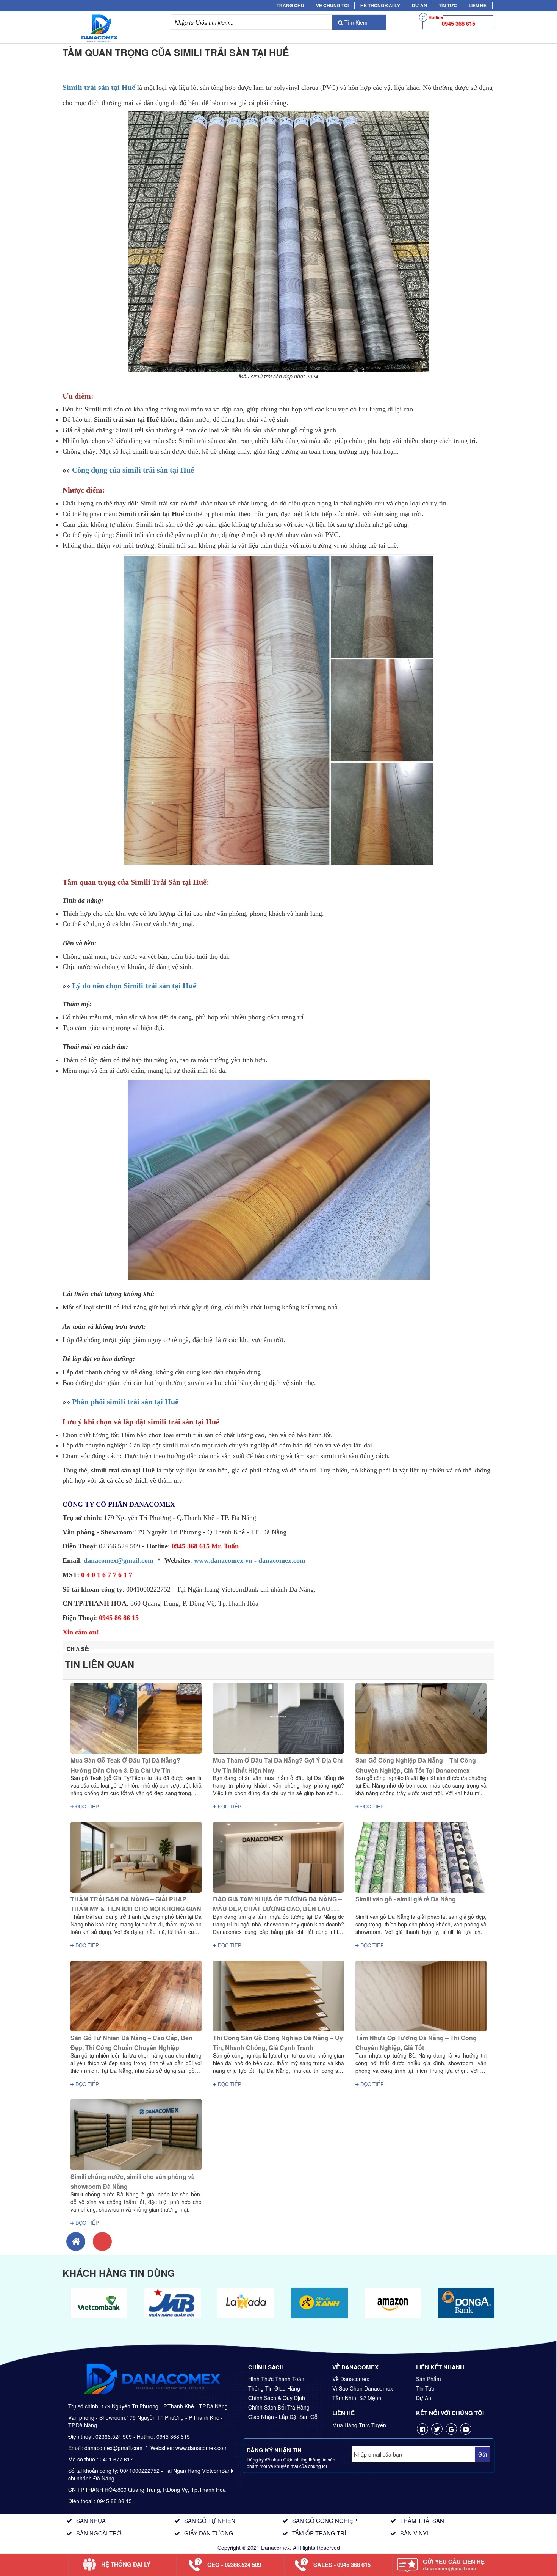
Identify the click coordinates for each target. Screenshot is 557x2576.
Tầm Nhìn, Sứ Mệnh (357, 2398)
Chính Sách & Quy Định (277, 2398)
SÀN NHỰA (91, 2520)
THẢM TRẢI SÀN (422, 2520)
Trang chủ (290, 6)
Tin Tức (425, 2388)
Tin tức (448, 6)
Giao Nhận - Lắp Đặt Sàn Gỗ (283, 2417)
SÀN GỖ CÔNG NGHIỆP (325, 2520)
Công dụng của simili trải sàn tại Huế (133, 470)
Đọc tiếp (86, 1806)
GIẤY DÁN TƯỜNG (209, 2533)
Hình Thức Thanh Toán (276, 2379)
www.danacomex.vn (223, 1560)
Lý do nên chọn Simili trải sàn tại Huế (134, 986)
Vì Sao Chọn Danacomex (363, 2388)
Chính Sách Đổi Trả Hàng (279, 2407)
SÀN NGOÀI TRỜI (99, 2533)
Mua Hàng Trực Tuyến (359, 2425)
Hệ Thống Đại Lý (380, 6)
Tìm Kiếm (355, 22)
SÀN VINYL (415, 2533)
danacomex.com (282, 1560)
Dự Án (419, 6)
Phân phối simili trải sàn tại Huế (125, 1402)
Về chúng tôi (332, 6)
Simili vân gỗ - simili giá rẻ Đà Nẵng (406, 1899)
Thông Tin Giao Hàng (274, 2388)
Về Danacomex (351, 2379)
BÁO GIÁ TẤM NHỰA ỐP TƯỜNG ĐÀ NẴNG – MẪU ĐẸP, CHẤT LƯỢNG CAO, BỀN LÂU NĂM (277, 1909)
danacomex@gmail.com (119, 1560)
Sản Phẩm (429, 2379)
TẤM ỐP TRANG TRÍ (319, 2533)
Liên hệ (478, 6)
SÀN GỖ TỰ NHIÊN (210, 2520)
